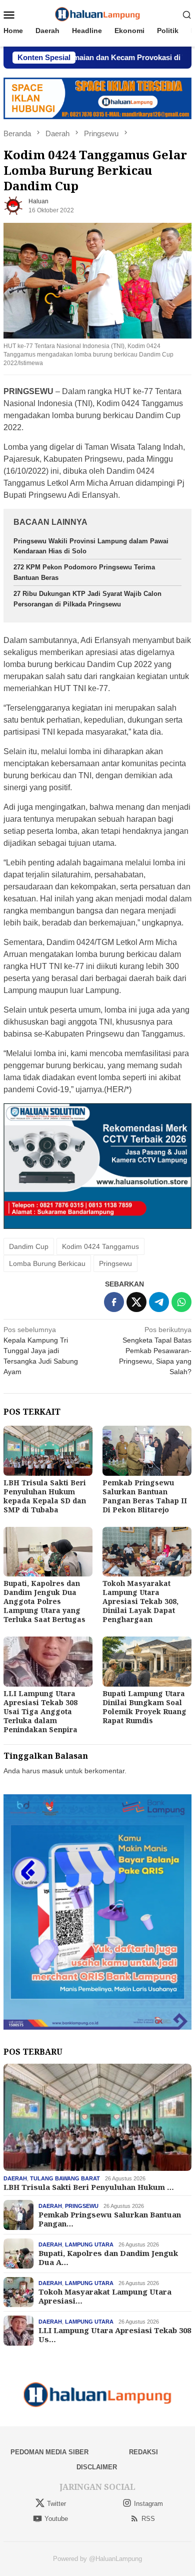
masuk (52, 1771)
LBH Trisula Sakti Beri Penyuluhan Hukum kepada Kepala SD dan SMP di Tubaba (45, 1496)
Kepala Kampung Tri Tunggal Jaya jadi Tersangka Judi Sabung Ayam (41, 1351)
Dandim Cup (29, 1246)
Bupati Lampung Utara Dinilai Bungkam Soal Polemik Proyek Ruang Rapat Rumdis (144, 1707)
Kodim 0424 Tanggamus (100, 1246)
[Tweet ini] (136, 1302)
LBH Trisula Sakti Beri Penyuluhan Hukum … (89, 2187)
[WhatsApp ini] (181, 1302)
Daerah (15, 2178)
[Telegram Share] (159, 1302)
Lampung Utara (89, 2244)
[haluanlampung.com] (98, 14)
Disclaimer (97, 2467)
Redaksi (143, 2452)
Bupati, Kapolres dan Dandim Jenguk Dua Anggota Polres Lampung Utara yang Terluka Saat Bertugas (44, 1601)
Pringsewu (115, 1263)
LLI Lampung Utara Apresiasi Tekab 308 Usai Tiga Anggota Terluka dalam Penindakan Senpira (40, 1711)
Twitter (56, 2504)
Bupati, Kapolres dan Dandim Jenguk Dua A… (108, 2258)
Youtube (56, 2519)
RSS (148, 2519)
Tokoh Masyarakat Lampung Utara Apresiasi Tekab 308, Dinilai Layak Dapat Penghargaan (140, 1601)
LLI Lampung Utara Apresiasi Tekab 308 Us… (115, 2335)
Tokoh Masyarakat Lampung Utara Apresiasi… (105, 2296)
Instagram (148, 2504)
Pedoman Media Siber (49, 2452)
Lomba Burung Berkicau (47, 1263)
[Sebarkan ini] (114, 1302)
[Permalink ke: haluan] (13, 205)
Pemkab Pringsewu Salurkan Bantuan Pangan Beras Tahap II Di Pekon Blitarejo (145, 1496)
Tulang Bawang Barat (65, 2178)
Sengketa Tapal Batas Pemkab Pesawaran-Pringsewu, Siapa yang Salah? (155, 1351)
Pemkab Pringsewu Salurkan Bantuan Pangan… (110, 2219)
